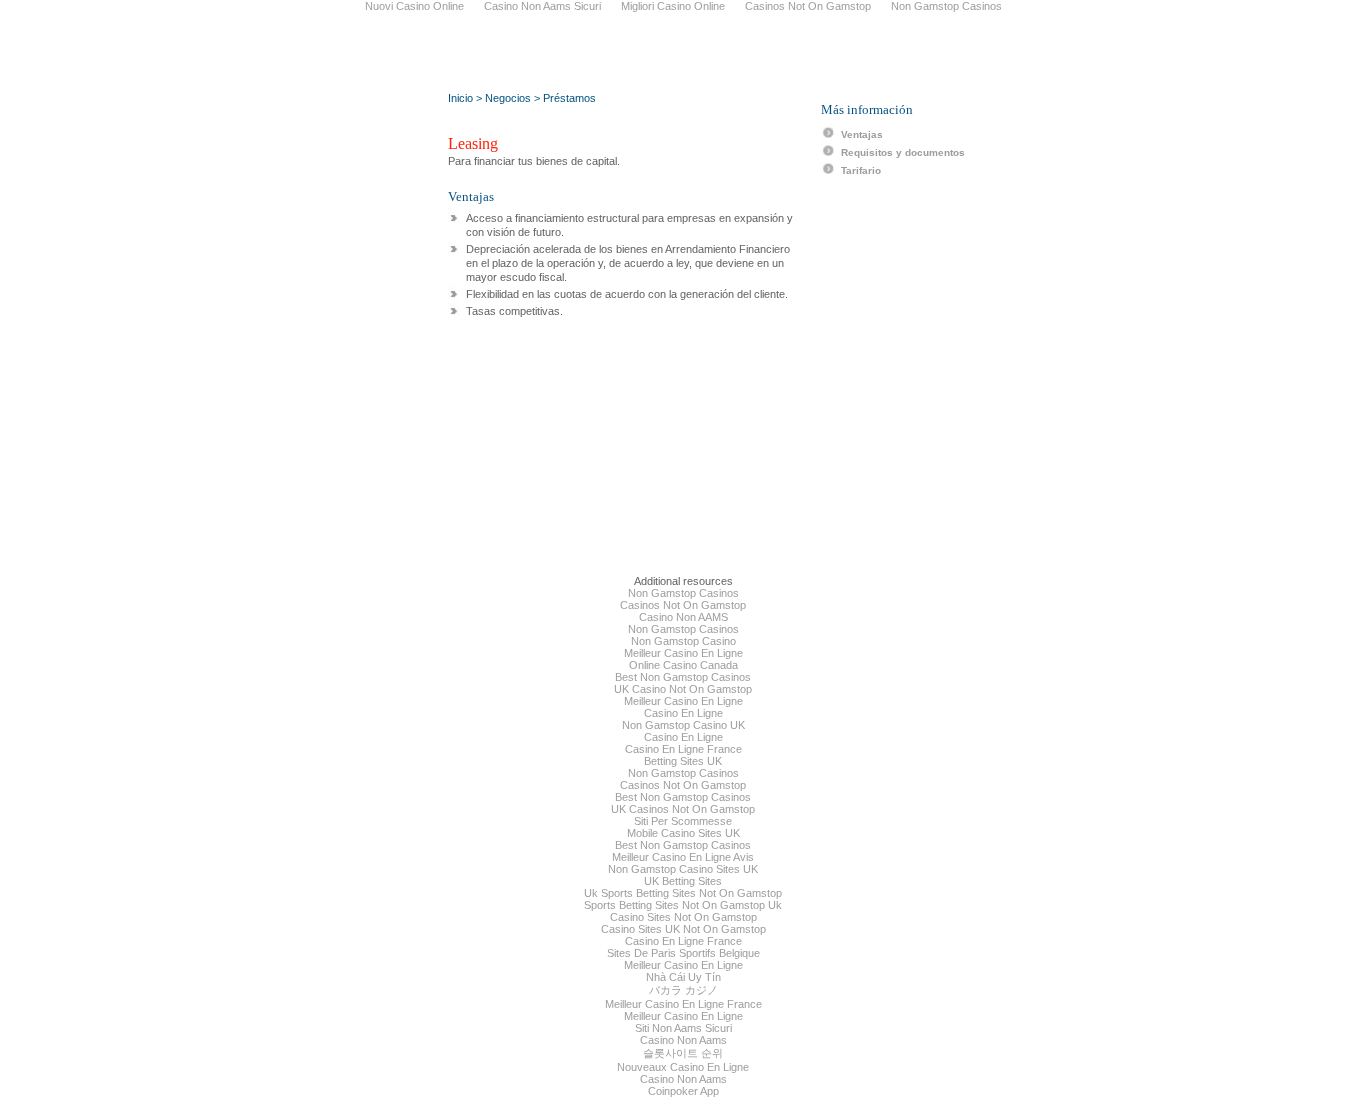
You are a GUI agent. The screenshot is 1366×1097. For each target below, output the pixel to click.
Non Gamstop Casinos (683, 593)
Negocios (508, 98)
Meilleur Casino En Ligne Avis (683, 857)
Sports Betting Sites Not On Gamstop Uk (683, 905)
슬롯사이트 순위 (683, 1053)
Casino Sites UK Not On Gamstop (683, 929)
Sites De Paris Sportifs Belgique (683, 953)
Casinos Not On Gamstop (683, 605)
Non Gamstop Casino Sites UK (683, 869)
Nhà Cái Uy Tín (683, 977)
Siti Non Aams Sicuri (683, 1028)
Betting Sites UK (683, 761)
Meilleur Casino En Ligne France (683, 1004)
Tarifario (861, 170)
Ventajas (862, 134)
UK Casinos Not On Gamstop (683, 809)
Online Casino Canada (683, 665)
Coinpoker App (683, 1091)
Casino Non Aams (683, 1040)
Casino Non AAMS (683, 617)
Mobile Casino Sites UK (683, 833)
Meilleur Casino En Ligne (683, 653)
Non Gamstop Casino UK (683, 725)
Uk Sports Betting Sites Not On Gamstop (683, 893)
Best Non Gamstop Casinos (683, 677)
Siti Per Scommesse (683, 821)
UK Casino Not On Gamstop (683, 689)
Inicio (460, 98)
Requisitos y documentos (903, 152)
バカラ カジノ (683, 990)
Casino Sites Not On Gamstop (683, 917)
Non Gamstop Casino (683, 641)
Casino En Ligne (683, 713)
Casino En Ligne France (683, 749)
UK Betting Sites (683, 881)
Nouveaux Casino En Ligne (683, 1067)
